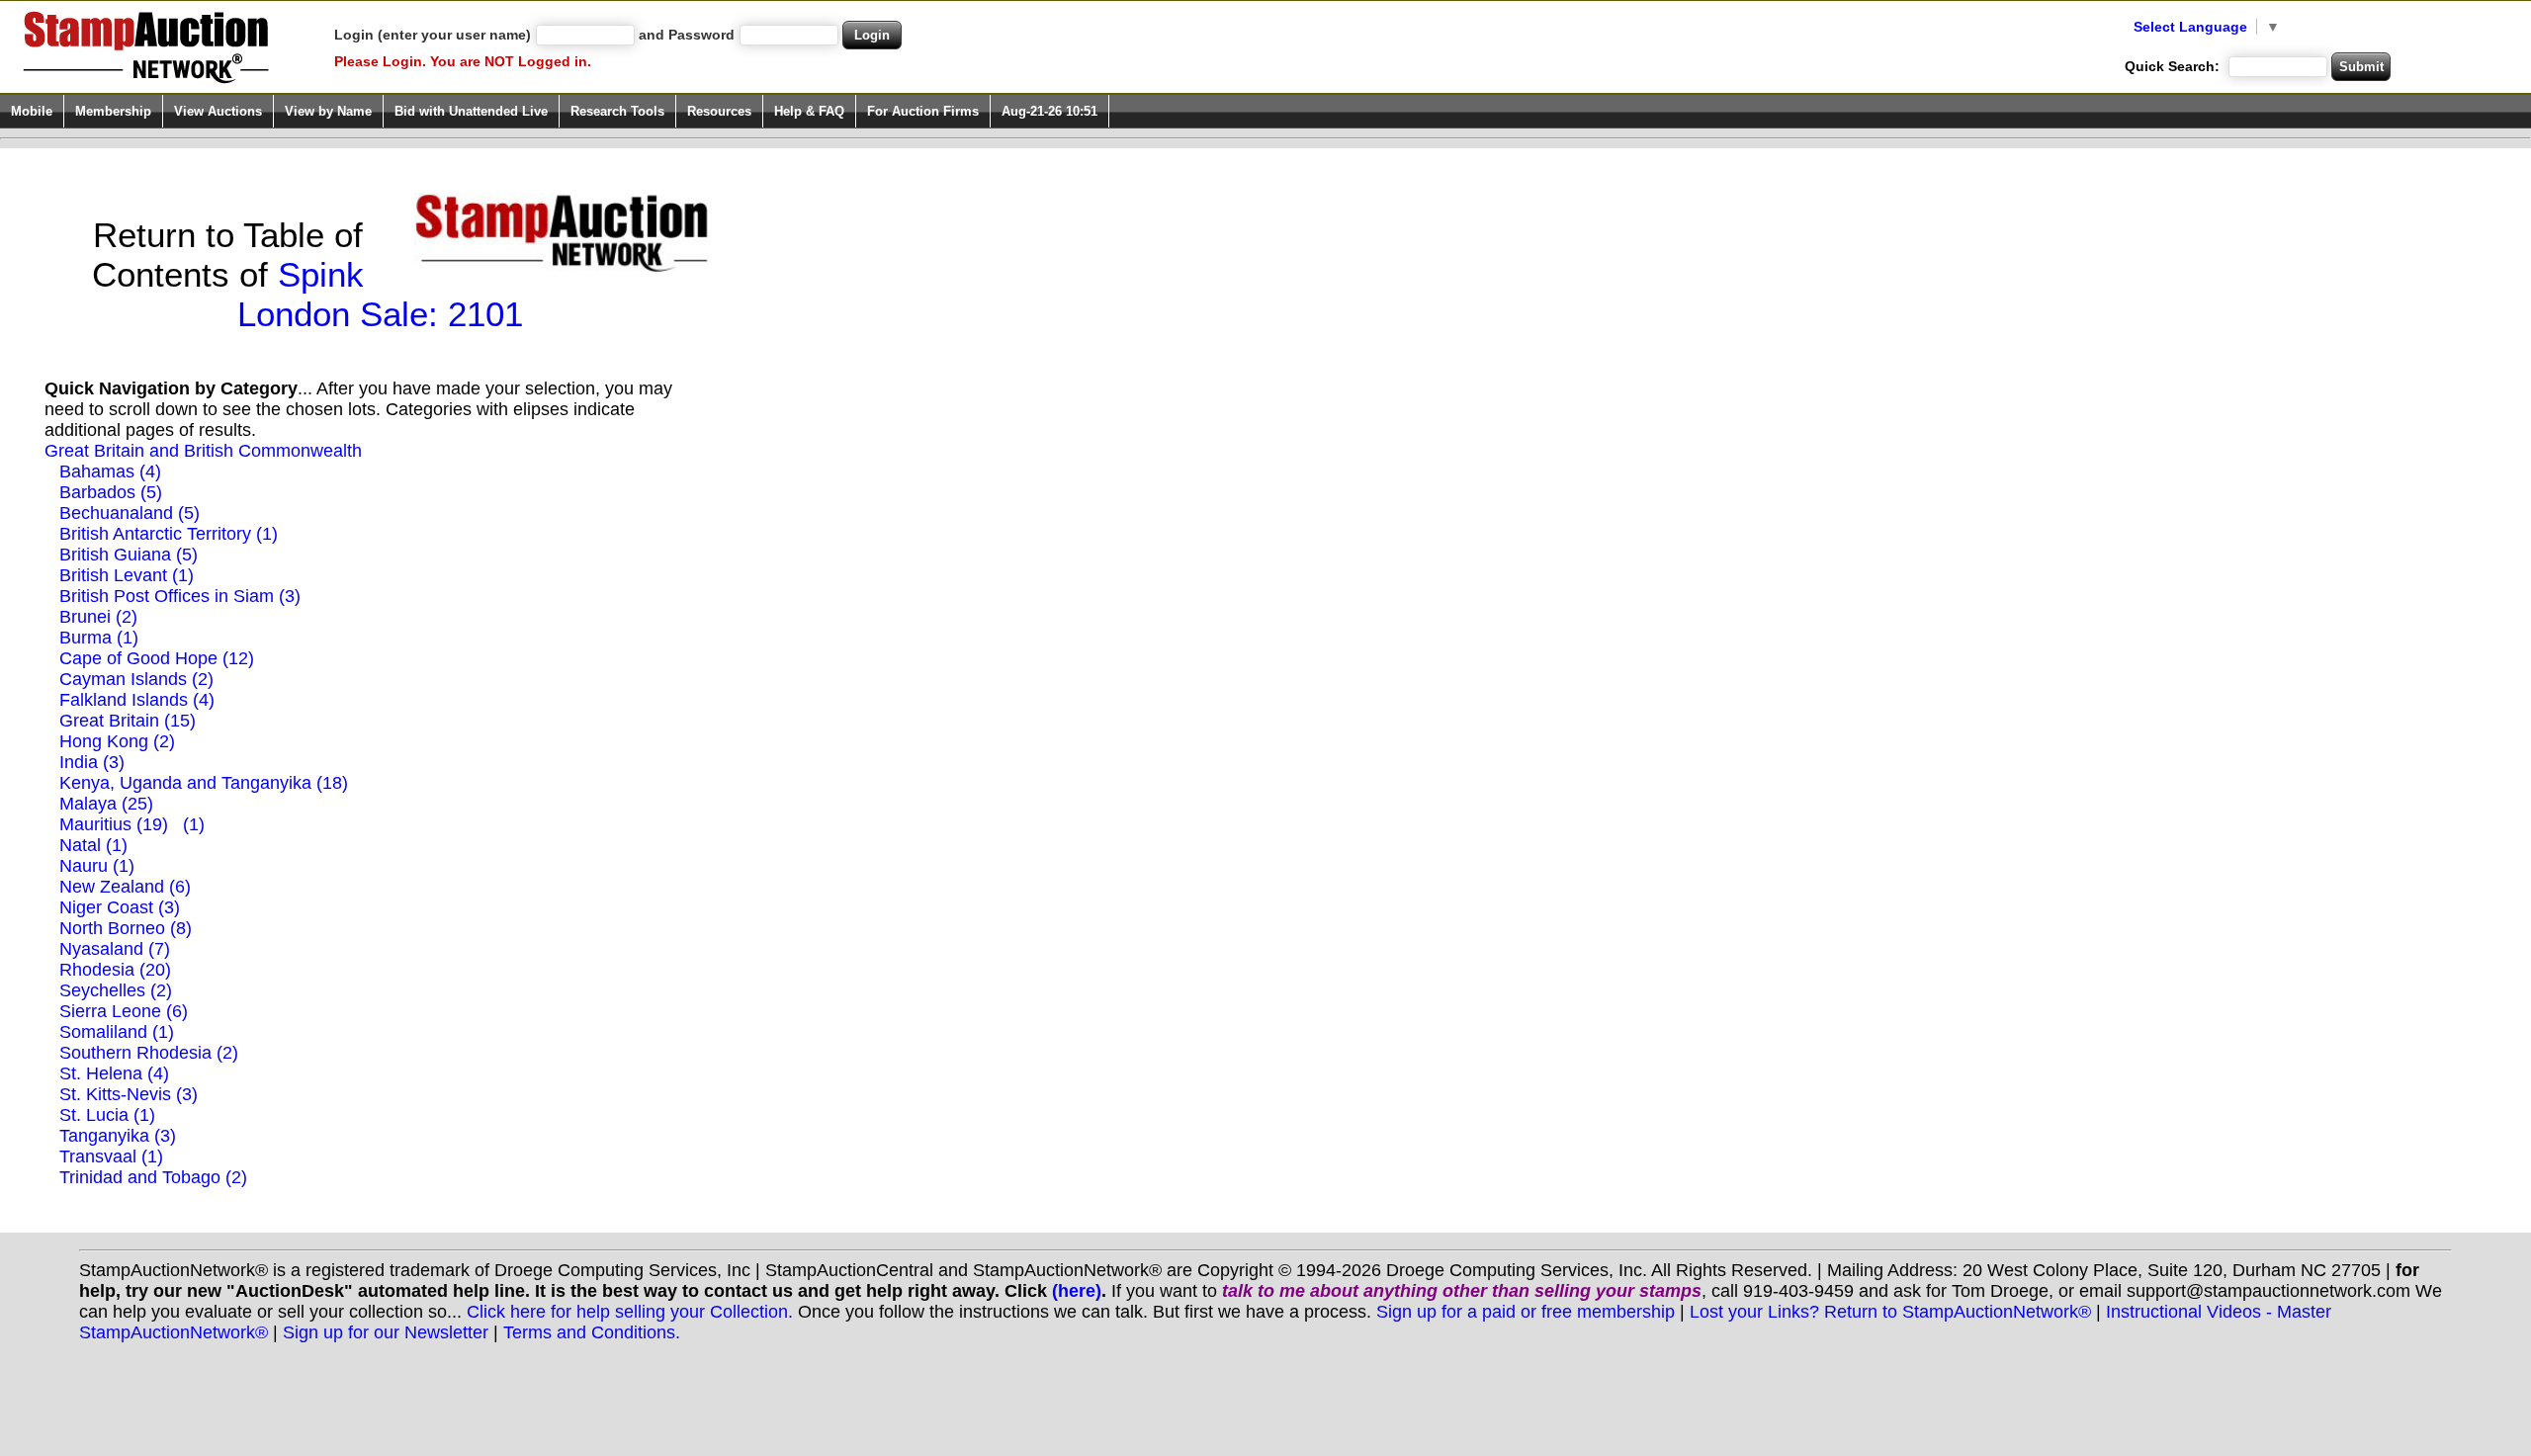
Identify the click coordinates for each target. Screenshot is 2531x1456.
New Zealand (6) (125, 887)
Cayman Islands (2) (136, 679)
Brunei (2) (98, 617)
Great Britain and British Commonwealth (203, 451)
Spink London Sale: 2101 (380, 294)
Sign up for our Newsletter (386, 1332)
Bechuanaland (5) (130, 513)
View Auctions (218, 111)
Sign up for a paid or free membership (1526, 1312)
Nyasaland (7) (115, 949)
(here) (1077, 1291)
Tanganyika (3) (118, 1136)
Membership (113, 111)
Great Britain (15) (128, 721)
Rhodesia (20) (115, 970)
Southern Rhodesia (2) (149, 1053)
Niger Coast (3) (120, 907)
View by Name (328, 111)
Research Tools (617, 111)
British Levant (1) (127, 575)
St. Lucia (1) (107, 1115)
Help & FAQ (809, 111)
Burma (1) (99, 638)
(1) (194, 824)
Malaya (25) (106, 804)
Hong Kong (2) (117, 741)
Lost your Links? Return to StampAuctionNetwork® (1890, 1312)
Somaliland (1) (117, 1032)
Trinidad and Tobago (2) (153, 1177)
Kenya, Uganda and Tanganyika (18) (204, 783)
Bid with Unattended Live (471, 111)
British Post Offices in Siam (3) (180, 596)
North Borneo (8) (126, 928)
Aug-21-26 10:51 (1049, 111)
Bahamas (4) (110, 471)
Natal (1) (93, 845)
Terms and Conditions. (592, 1332)
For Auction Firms (923, 111)
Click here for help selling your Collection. (630, 1312)
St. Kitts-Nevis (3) (129, 1094)
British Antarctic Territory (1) (169, 534)
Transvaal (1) (111, 1156)
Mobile (32, 111)
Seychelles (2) (116, 990)
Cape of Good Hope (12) (157, 658)
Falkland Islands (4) (137, 700)
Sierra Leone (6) (124, 1011)
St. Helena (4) (114, 1073)
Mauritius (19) (114, 824)
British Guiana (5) (129, 555)
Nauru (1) (97, 866)
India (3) (92, 762)
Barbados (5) (111, 492)
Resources (719, 111)
